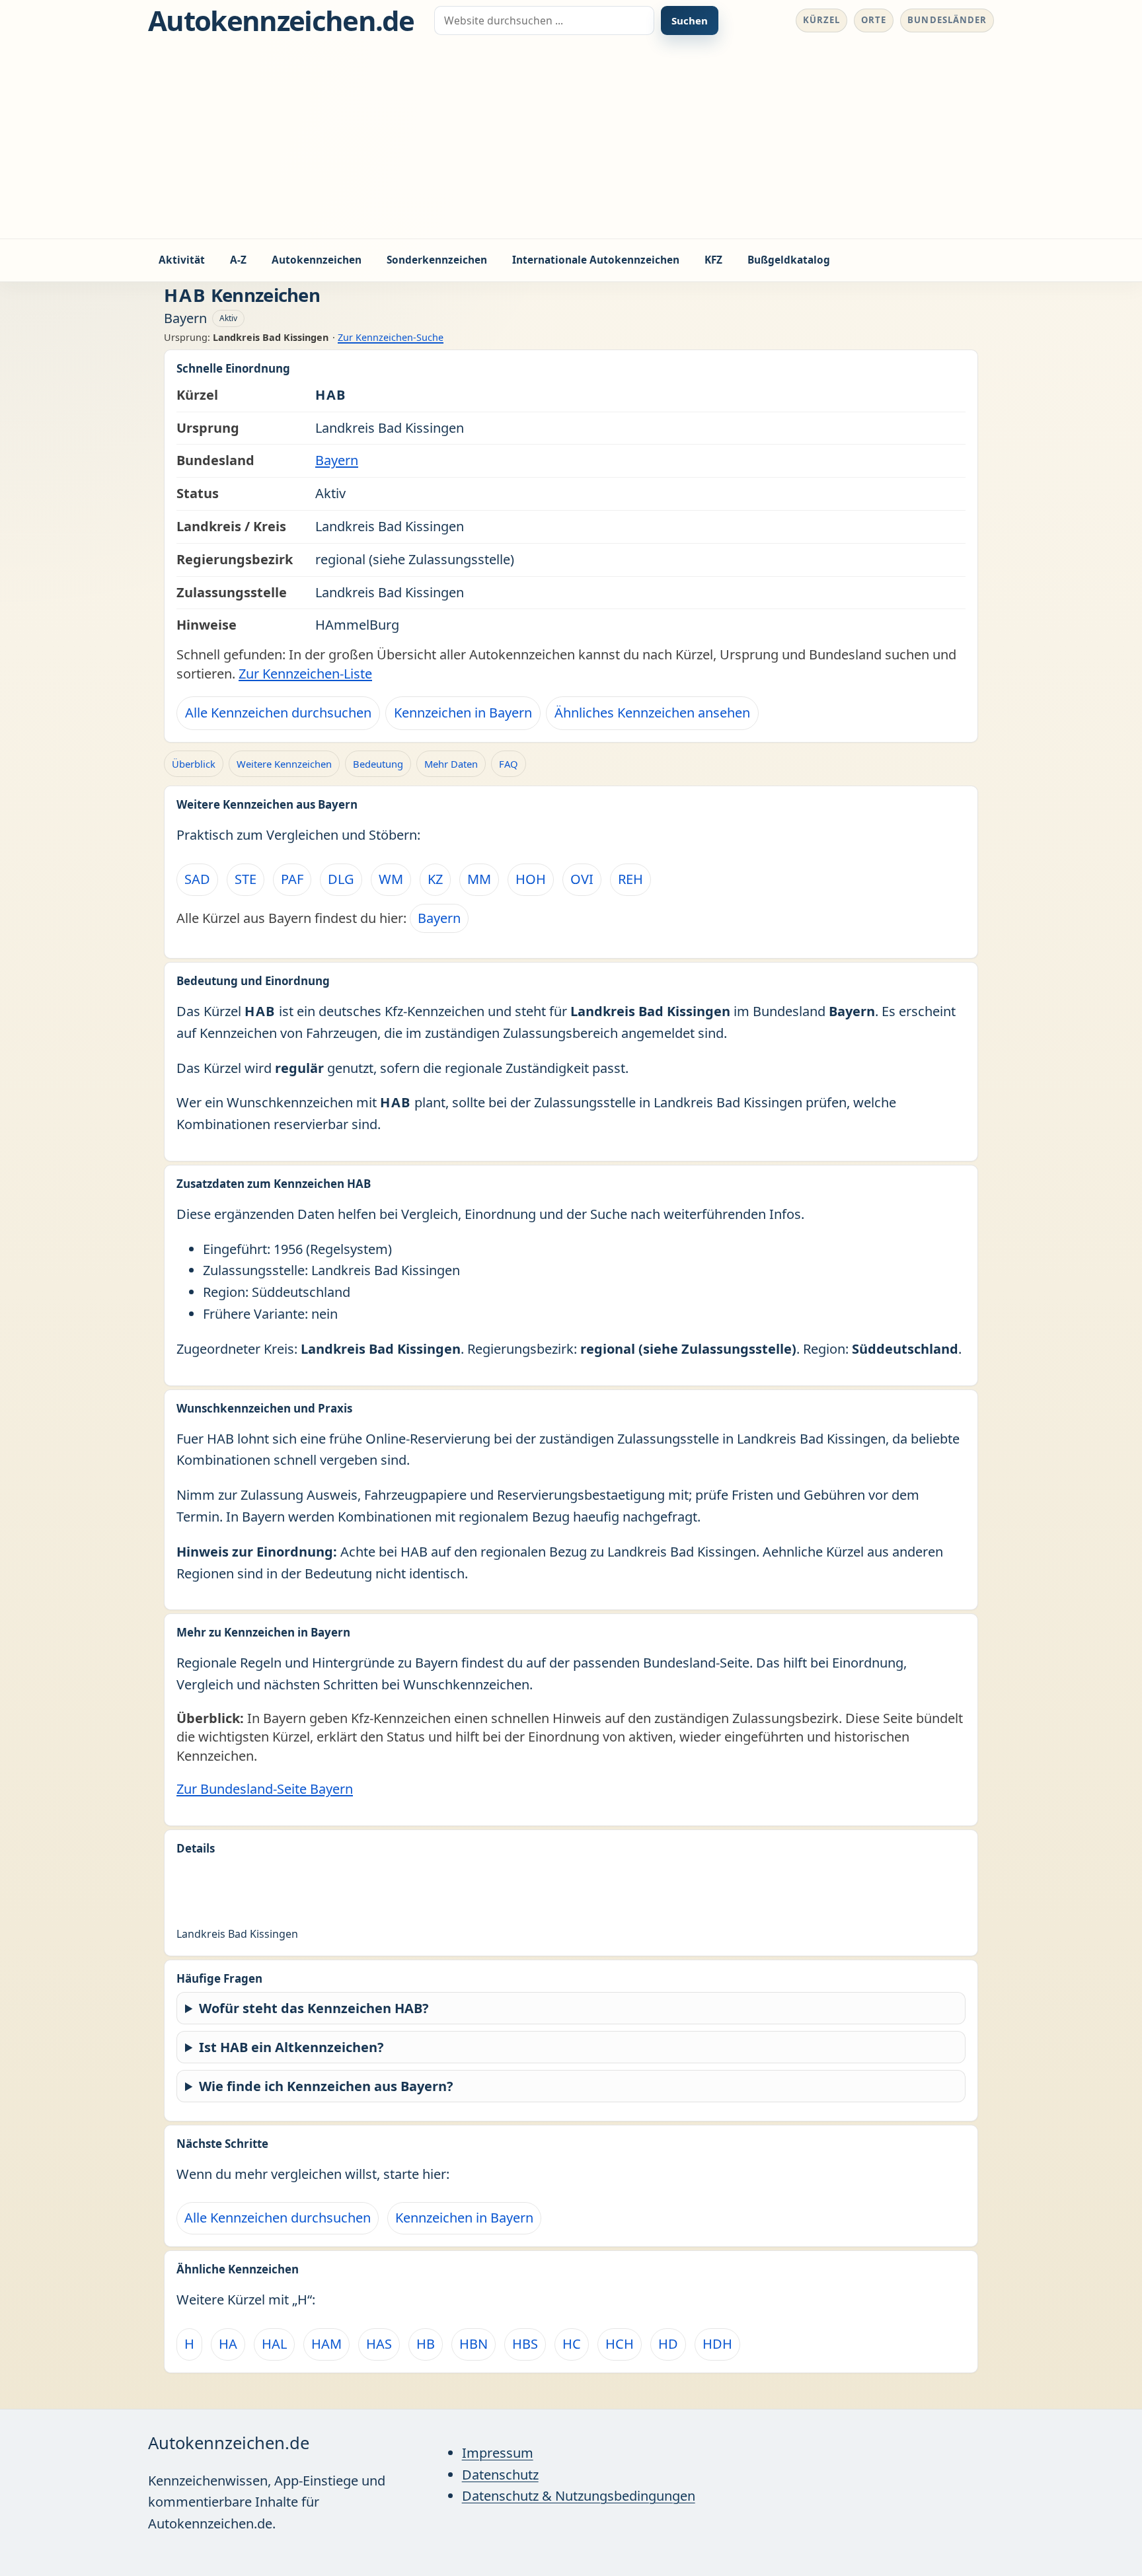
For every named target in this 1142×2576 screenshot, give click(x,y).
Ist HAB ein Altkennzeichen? (291, 2047)
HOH (531, 879)
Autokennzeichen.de (281, 20)
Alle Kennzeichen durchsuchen (278, 713)
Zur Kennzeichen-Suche (391, 337)
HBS (525, 2344)
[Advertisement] (571, 139)
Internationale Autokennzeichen (596, 260)
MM (479, 879)
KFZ (713, 260)
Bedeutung (378, 764)
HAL (274, 2344)
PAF (292, 879)
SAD (197, 879)
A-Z (238, 260)
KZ (435, 879)
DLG (341, 879)
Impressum (498, 2453)
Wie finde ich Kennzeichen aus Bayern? (326, 2086)
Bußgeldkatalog (789, 260)
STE (246, 879)
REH (630, 879)
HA (228, 2344)
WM (391, 879)
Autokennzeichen (317, 260)
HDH (717, 2344)
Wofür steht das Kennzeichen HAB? (314, 2008)
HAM (326, 2344)
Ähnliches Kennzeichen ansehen (652, 713)
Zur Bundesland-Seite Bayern (265, 1789)
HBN (474, 2344)
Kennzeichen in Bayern (463, 713)
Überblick (194, 764)
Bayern (337, 460)
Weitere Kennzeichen (284, 764)
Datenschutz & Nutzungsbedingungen (579, 2496)
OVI (582, 879)
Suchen (690, 20)
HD (668, 2344)
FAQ (509, 764)
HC (572, 2344)
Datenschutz (500, 2475)
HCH (620, 2344)
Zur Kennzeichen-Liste (305, 674)
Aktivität (182, 260)
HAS (379, 2344)
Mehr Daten (451, 764)
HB (426, 2344)
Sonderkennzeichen (437, 260)
